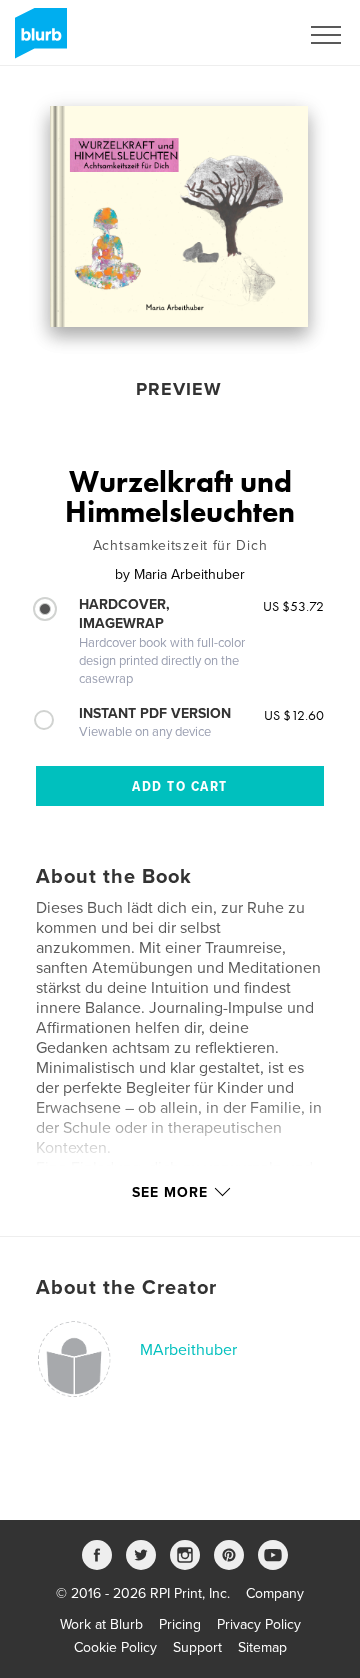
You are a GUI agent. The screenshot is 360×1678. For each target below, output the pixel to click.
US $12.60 (294, 715)
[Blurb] (37, 41)
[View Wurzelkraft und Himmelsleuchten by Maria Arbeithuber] (179, 216)
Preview (179, 389)
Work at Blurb (101, 1624)
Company (275, 1593)
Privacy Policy (259, 1624)
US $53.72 (293, 606)
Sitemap (262, 1647)
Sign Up (248, 35)
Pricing (180, 1624)
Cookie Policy (115, 1647)
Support (197, 1647)
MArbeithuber (188, 1350)
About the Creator (126, 1288)
